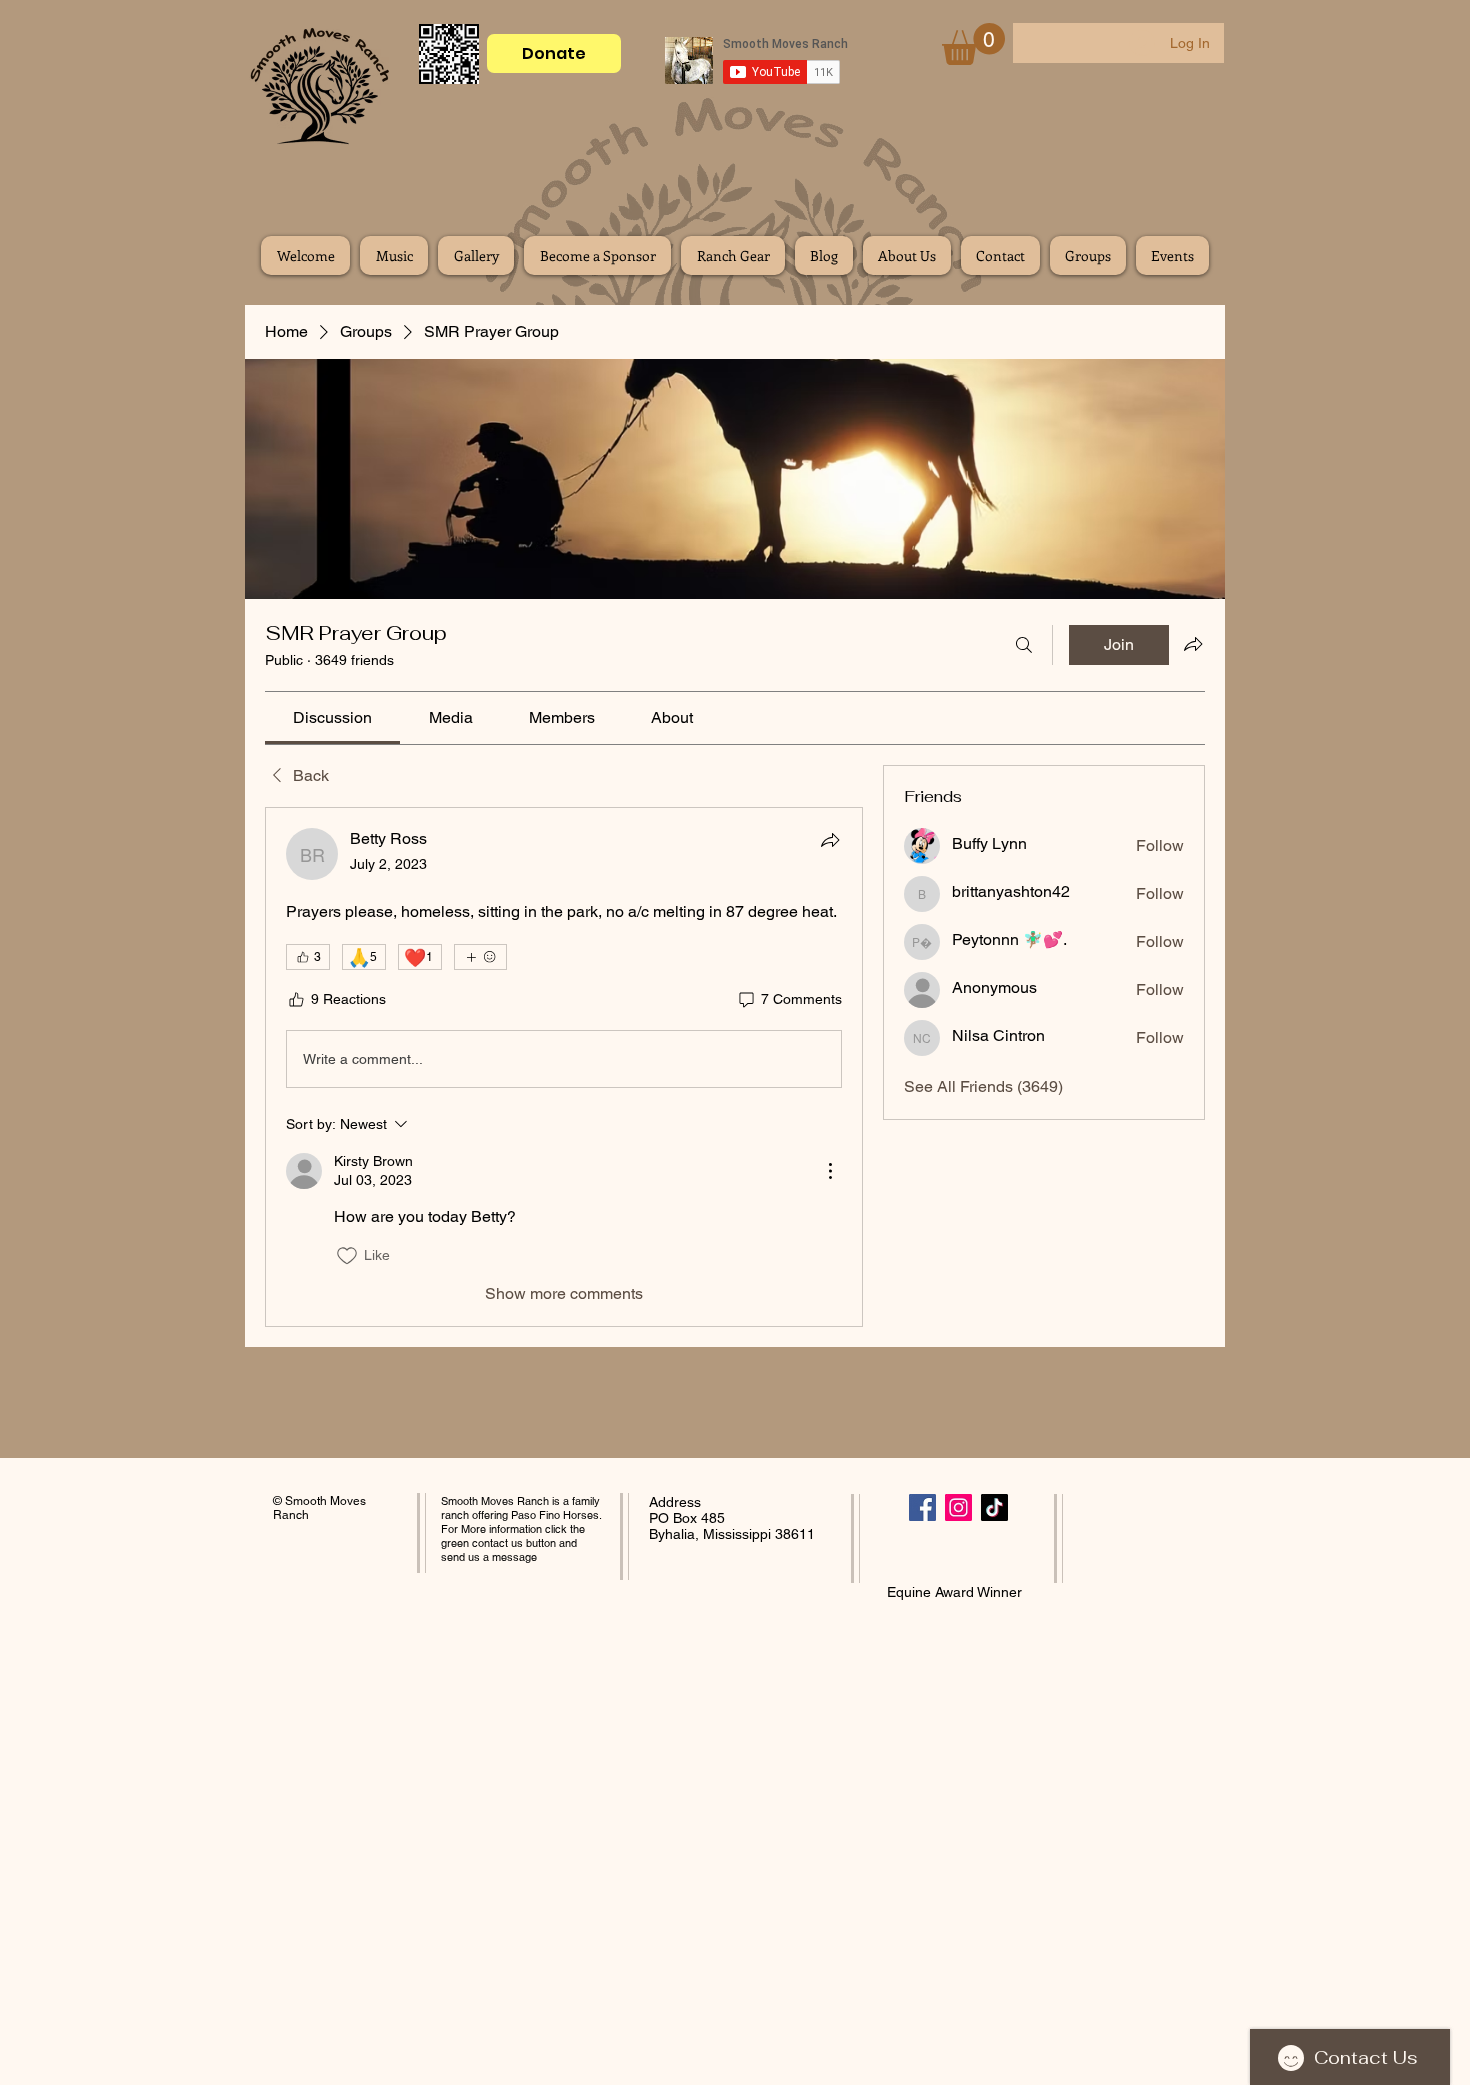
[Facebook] (922, 1507)
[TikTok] (994, 1507)
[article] (564, 1067)
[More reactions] (480, 957)
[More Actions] (830, 1171)
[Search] (1024, 645)
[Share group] (1193, 644)
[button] (973, 44)
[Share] (830, 840)
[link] (332, 717)
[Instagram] (958, 1507)
